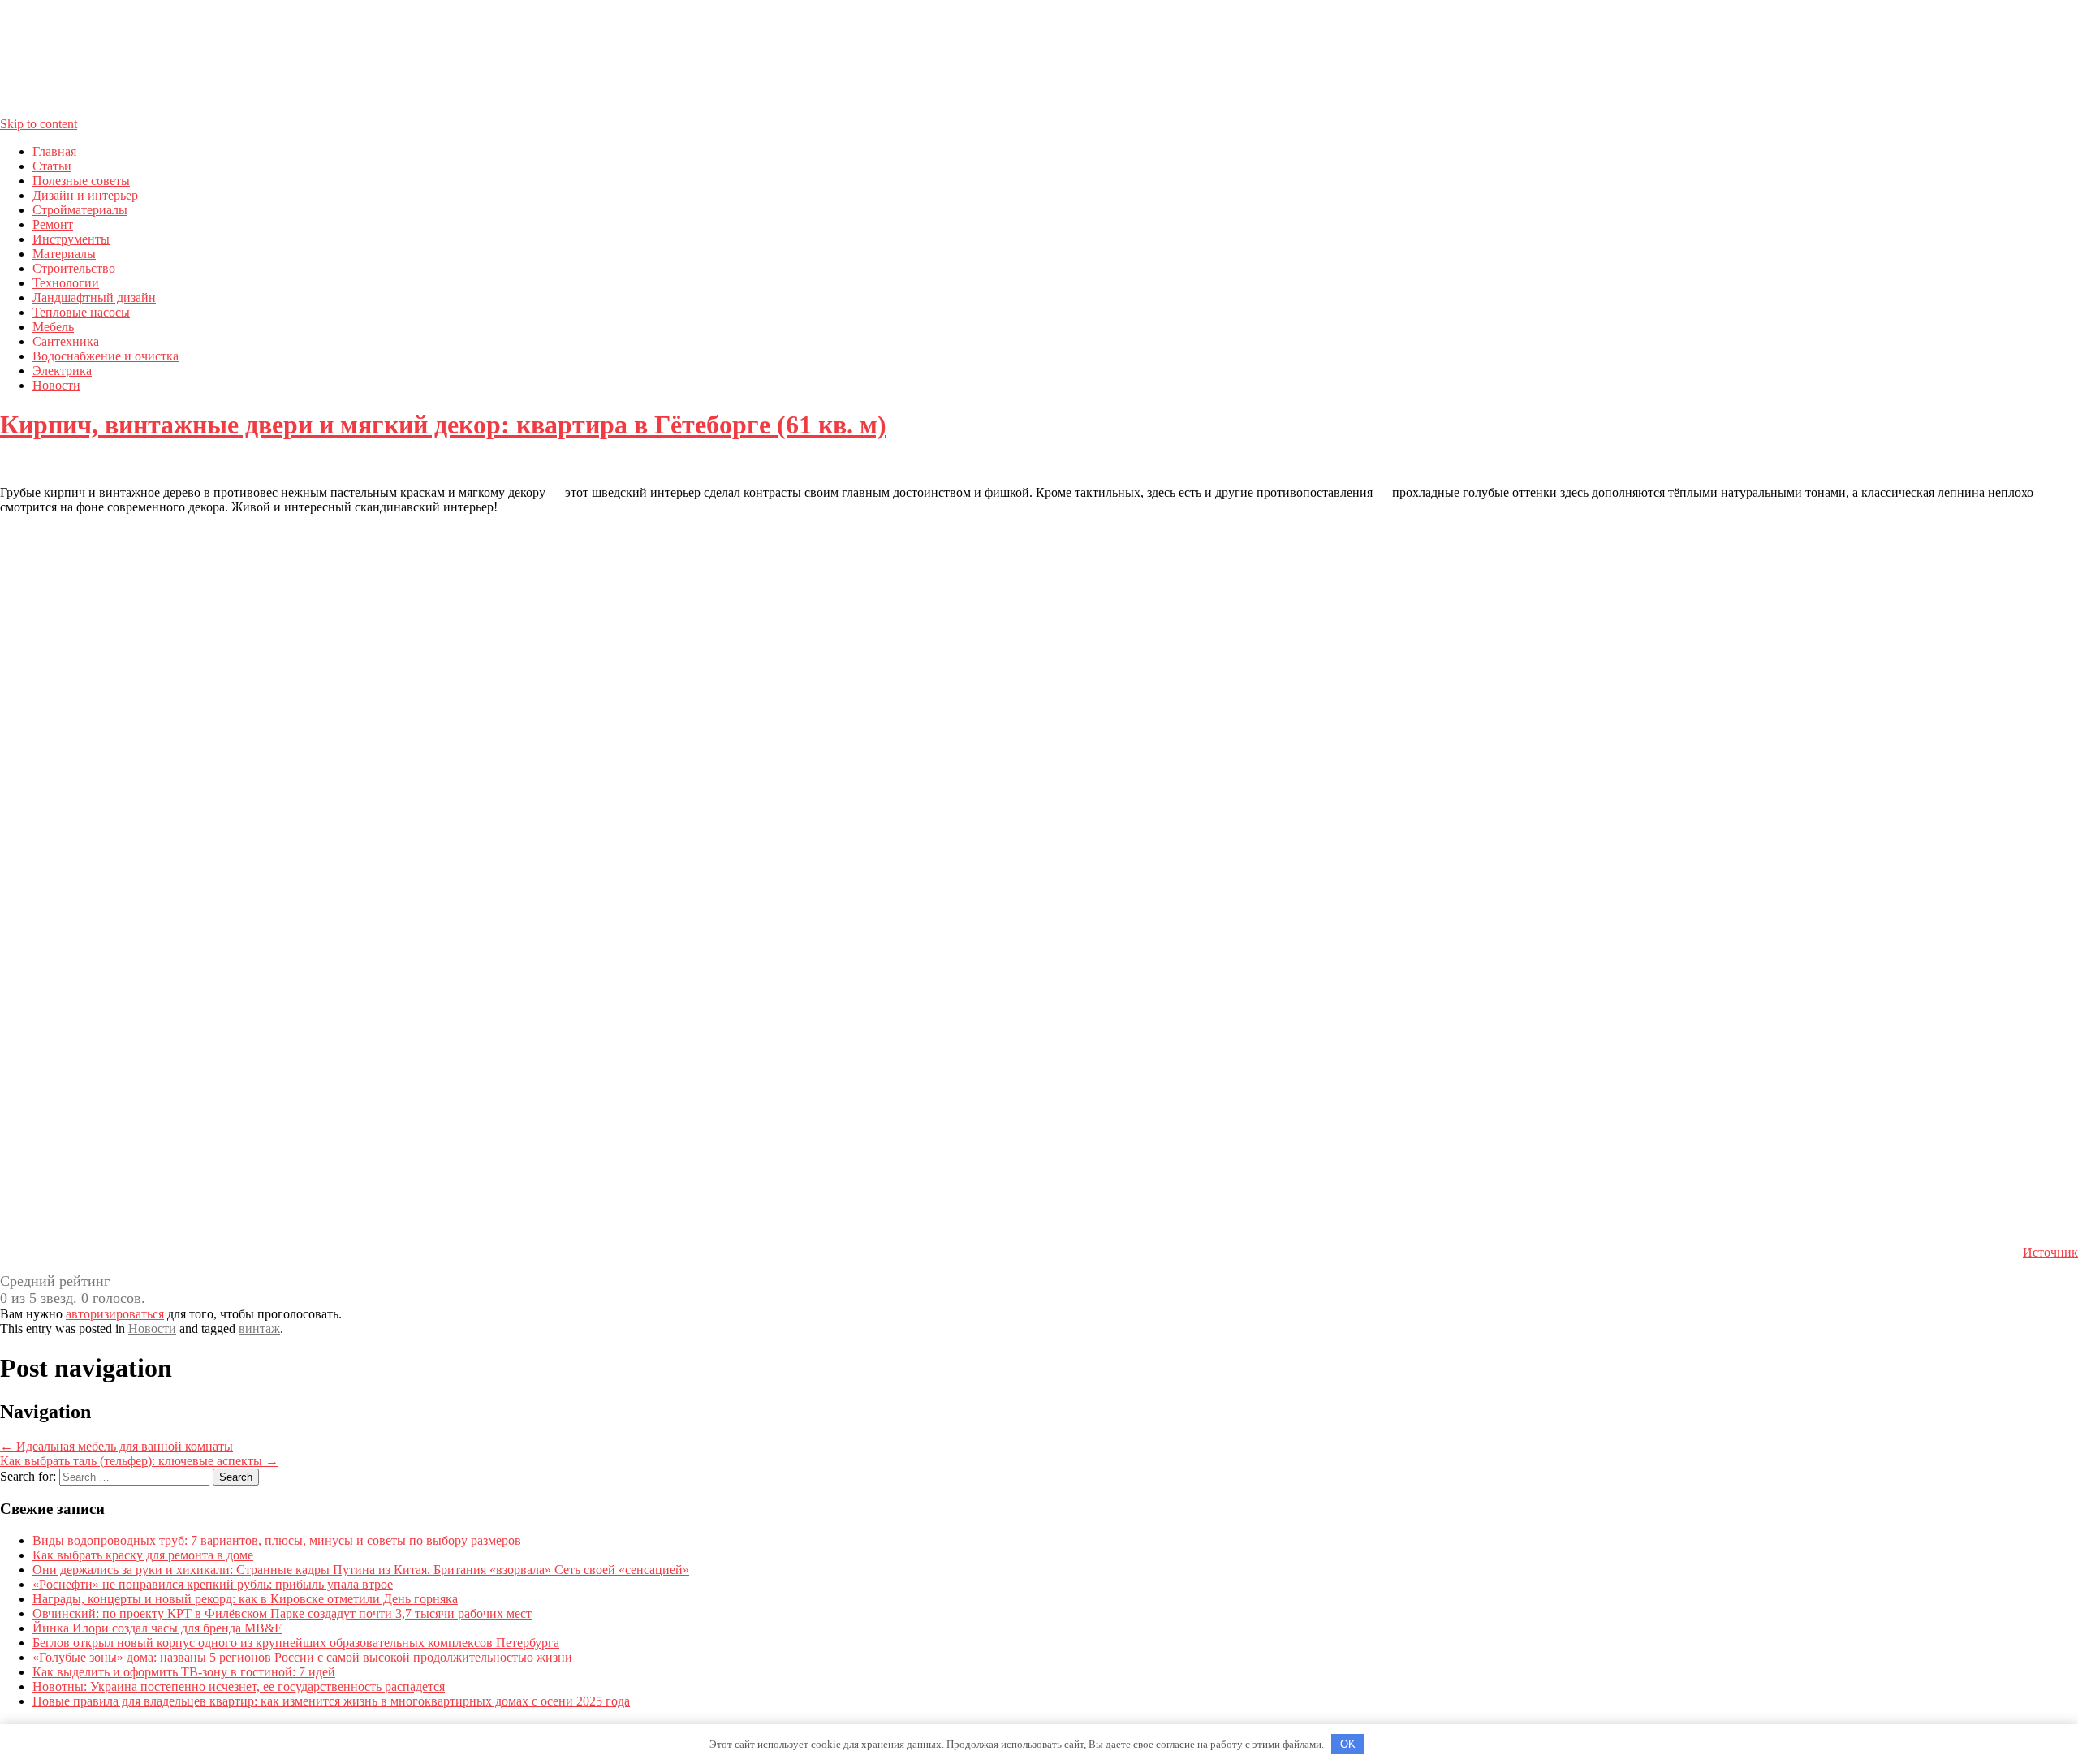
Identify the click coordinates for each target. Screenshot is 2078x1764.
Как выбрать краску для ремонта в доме (143, 1555)
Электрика (62, 371)
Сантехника (66, 341)
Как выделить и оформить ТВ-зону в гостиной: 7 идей (184, 1672)
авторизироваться (115, 1314)
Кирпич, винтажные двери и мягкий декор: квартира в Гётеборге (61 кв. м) (443, 425)
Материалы (64, 254)
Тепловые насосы (81, 312)
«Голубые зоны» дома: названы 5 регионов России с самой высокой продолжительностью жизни (302, 1657)
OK (1348, 1744)
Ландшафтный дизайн (94, 298)
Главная (54, 151)
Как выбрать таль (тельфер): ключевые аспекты (139, 1461)
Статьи (52, 166)
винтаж (259, 1328)
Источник (2050, 1252)
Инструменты (71, 239)
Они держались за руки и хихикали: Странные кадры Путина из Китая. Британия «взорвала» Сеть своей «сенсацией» (361, 1570)
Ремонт (53, 224)
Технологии (66, 283)
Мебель (53, 327)
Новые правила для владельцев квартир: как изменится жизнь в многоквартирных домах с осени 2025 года (331, 1701)
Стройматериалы (80, 210)
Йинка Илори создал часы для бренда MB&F (157, 1628)
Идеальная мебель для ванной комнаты (116, 1446)
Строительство (74, 268)
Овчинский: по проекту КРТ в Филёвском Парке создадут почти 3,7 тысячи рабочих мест (282, 1613)
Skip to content (39, 124)
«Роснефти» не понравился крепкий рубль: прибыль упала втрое (213, 1584)
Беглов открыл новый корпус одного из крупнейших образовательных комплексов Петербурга (296, 1643)
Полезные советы (81, 181)
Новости (56, 385)
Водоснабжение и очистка (106, 356)
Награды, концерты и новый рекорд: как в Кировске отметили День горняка (245, 1599)
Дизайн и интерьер (85, 195)
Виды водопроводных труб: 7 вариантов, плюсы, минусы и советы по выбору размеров (277, 1540)
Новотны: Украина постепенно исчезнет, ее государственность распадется (239, 1686)
